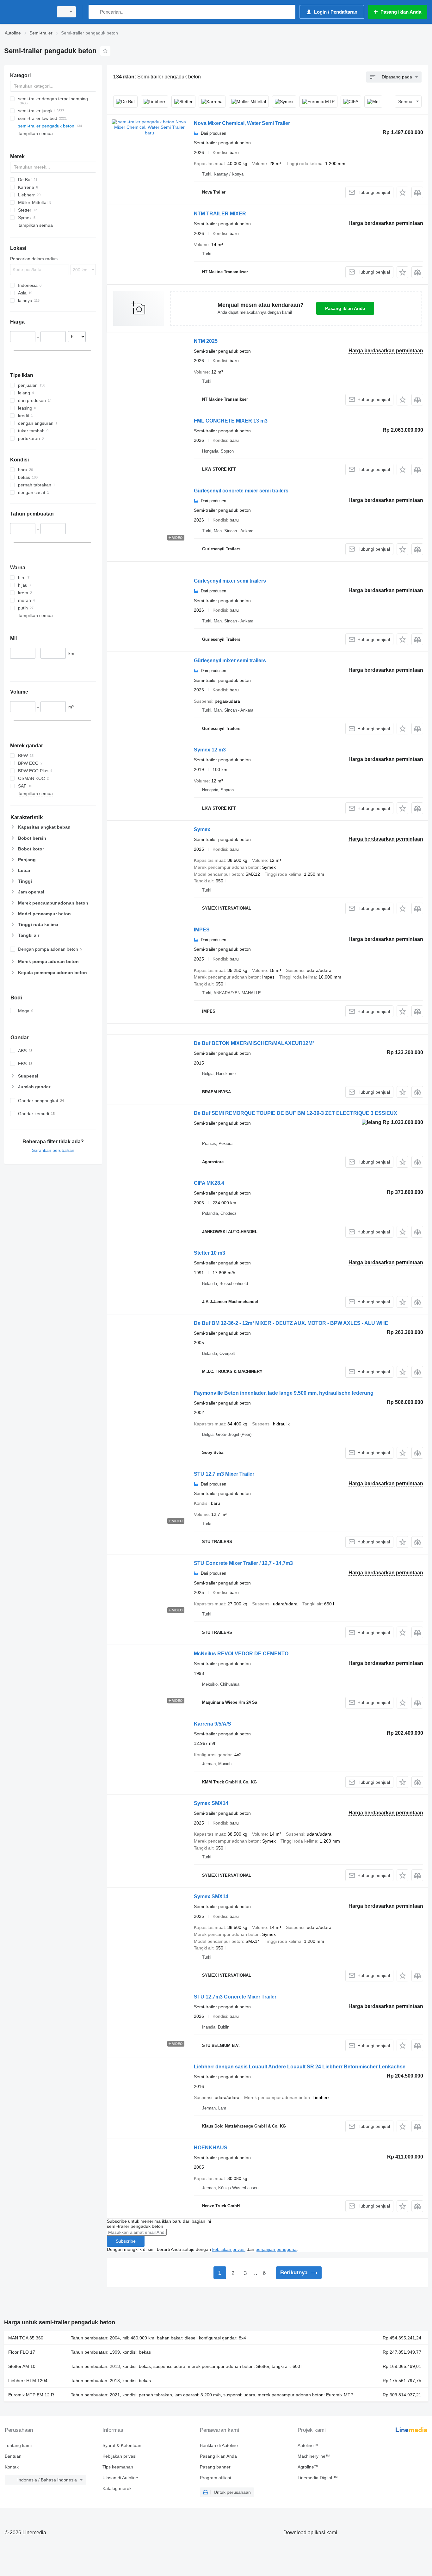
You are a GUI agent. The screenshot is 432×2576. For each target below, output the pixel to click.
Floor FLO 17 (22, 2352)
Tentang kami (18, 2445)
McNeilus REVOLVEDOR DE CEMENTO (241, 1654)
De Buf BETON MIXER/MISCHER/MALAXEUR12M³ (254, 1043)
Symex (202, 829)
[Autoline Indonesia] (27, 12)
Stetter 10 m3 (210, 1253)
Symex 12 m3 (210, 750)
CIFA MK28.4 (209, 1183)
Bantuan (13, 2456)
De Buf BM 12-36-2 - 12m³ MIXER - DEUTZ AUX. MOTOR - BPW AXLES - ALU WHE (291, 1323)
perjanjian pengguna (276, 2249)
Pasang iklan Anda (345, 308)
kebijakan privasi (229, 2249)
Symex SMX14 (211, 1803)
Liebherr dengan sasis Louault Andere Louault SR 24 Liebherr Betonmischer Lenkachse (300, 2067)
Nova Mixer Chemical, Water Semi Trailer (242, 123)
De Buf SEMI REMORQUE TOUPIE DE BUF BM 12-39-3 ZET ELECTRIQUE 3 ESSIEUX (296, 1113)
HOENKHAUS (211, 2148)
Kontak (12, 2467)
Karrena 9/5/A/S (213, 1724)
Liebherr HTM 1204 (28, 2381)
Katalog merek (117, 2488)
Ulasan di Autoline (120, 2478)
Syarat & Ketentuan (122, 2445)
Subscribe (126, 2241)
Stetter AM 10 (22, 2366)
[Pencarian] (95, 12)
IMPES (202, 930)
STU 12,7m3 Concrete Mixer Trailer (235, 1997)
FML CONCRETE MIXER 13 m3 (231, 421)
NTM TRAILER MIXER (220, 214)
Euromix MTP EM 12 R (31, 2395)
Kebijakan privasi (119, 2456)
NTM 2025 (206, 341)
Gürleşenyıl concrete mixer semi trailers (241, 491)
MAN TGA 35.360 (26, 2338)
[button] (402, 192)
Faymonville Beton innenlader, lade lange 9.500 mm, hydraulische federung (284, 1393)
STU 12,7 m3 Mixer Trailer (224, 1474)
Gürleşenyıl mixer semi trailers (230, 581)
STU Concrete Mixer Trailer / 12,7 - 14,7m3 (243, 1563)
